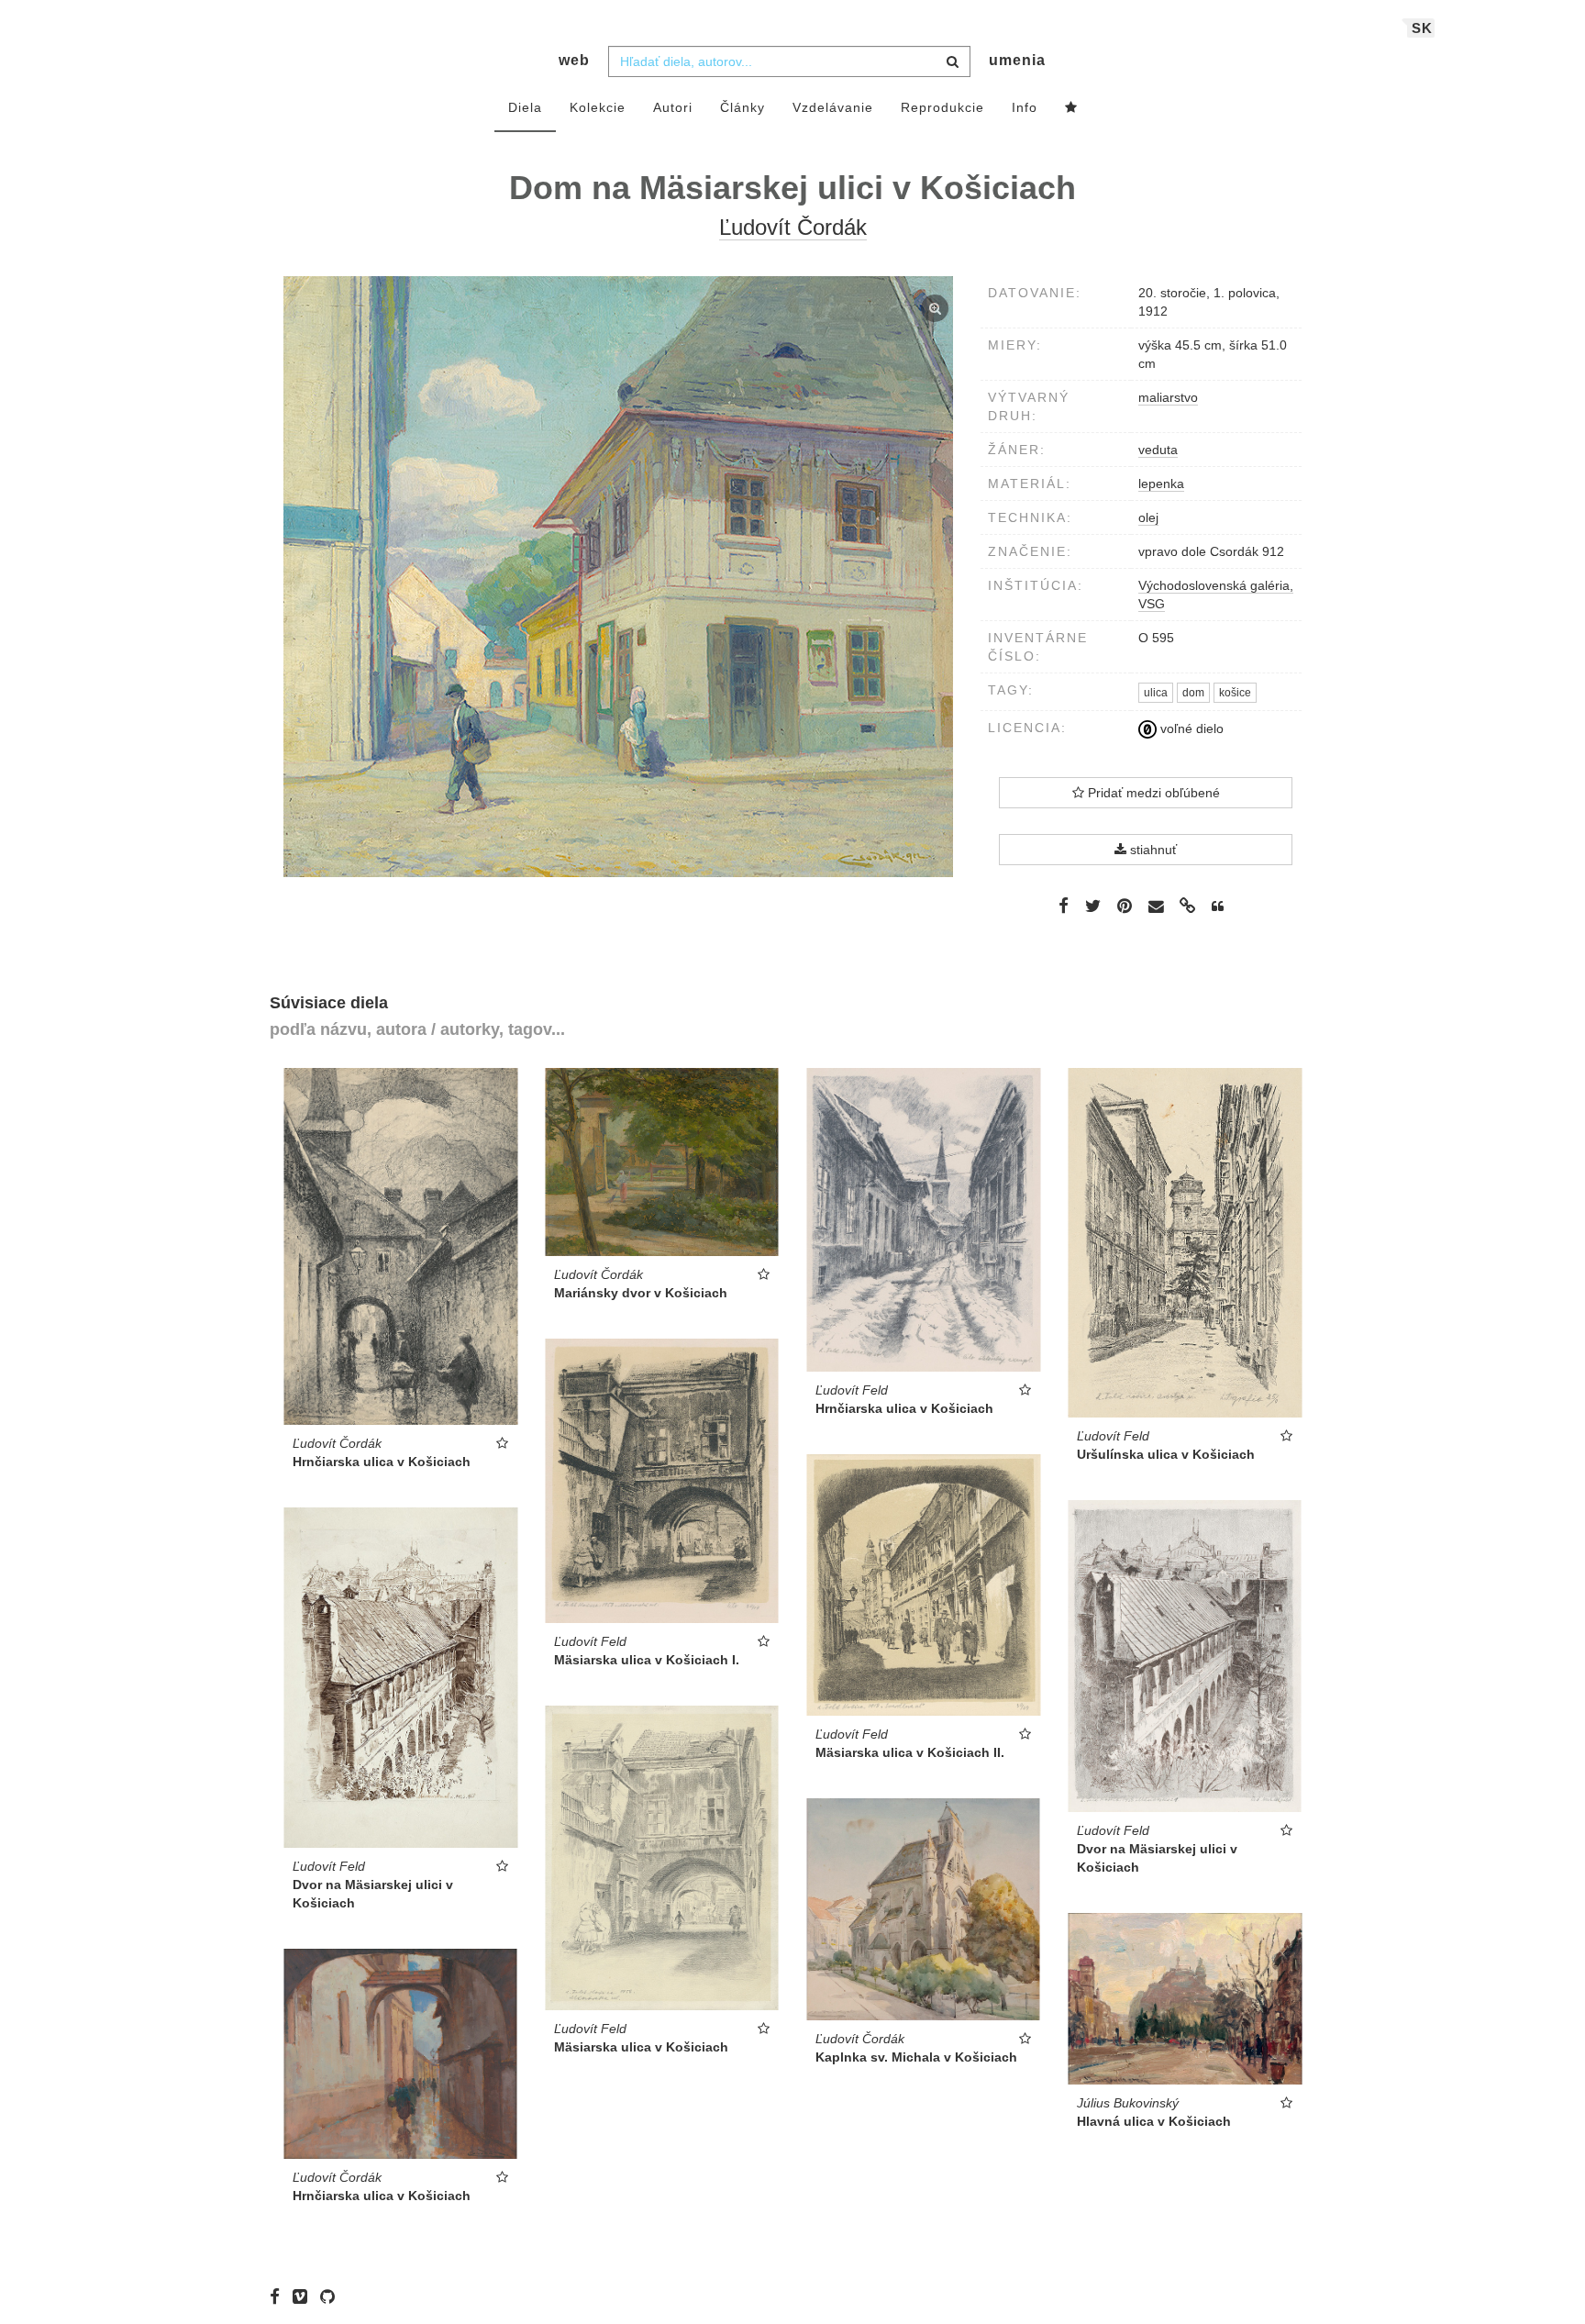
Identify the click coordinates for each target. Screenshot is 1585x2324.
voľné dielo (1190, 728)
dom (1193, 693)
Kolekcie (598, 107)
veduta (1158, 450)
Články (743, 107)
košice (1235, 693)
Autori (673, 107)
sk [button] (1422, 28)
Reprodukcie (942, 107)
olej (1148, 517)
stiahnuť (1152, 850)
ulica (1156, 693)
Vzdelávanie (833, 107)
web (574, 60)
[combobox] (789, 61)
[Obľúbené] (1071, 108)
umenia (1017, 60)
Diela (525, 107)
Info (1025, 107)
